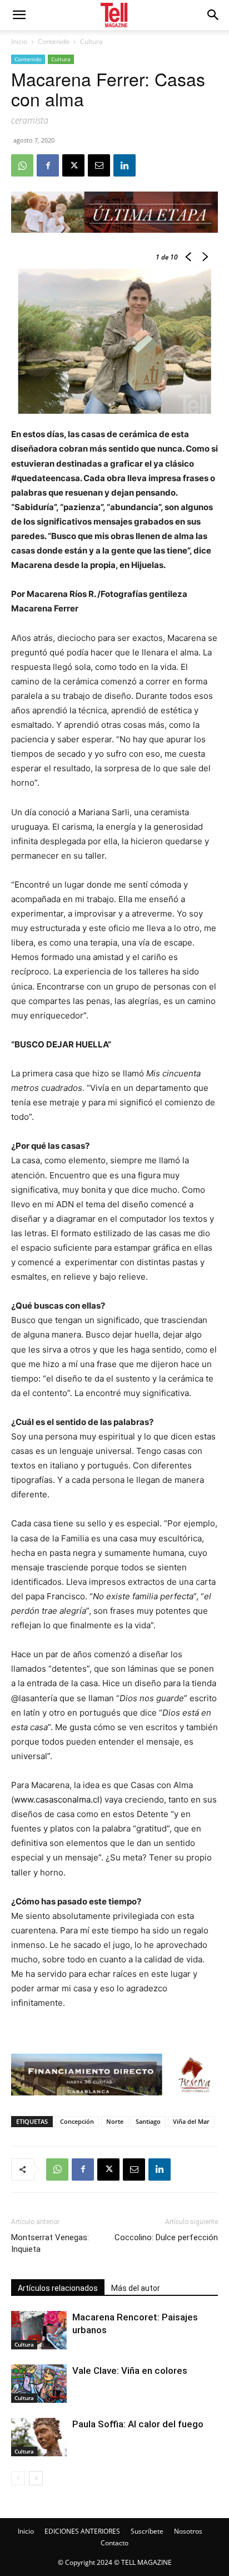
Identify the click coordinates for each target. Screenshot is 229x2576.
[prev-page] (18, 2478)
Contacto (114, 2543)
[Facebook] (48, 165)
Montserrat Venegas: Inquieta (50, 2243)
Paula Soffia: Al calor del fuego (138, 2424)
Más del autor (136, 2288)
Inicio (19, 41)
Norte (115, 2121)
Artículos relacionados (58, 2288)
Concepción (77, 2121)
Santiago (148, 2121)
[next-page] (36, 2478)
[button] (213, 15)
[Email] (99, 165)
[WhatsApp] (22, 165)
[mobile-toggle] (19, 15)
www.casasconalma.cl (57, 1799)
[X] (73, 165)
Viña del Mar (191, 2121)
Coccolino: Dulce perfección (166, 2237)
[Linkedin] (125, 165)
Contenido (54, 41)
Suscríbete (147, 2531)
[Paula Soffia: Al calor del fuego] (39, 2437)
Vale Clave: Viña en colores (130, 2371)
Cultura (91, 41)
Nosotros (188, 2531)
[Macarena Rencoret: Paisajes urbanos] (39, 2330)
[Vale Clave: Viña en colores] (39, 2384)
